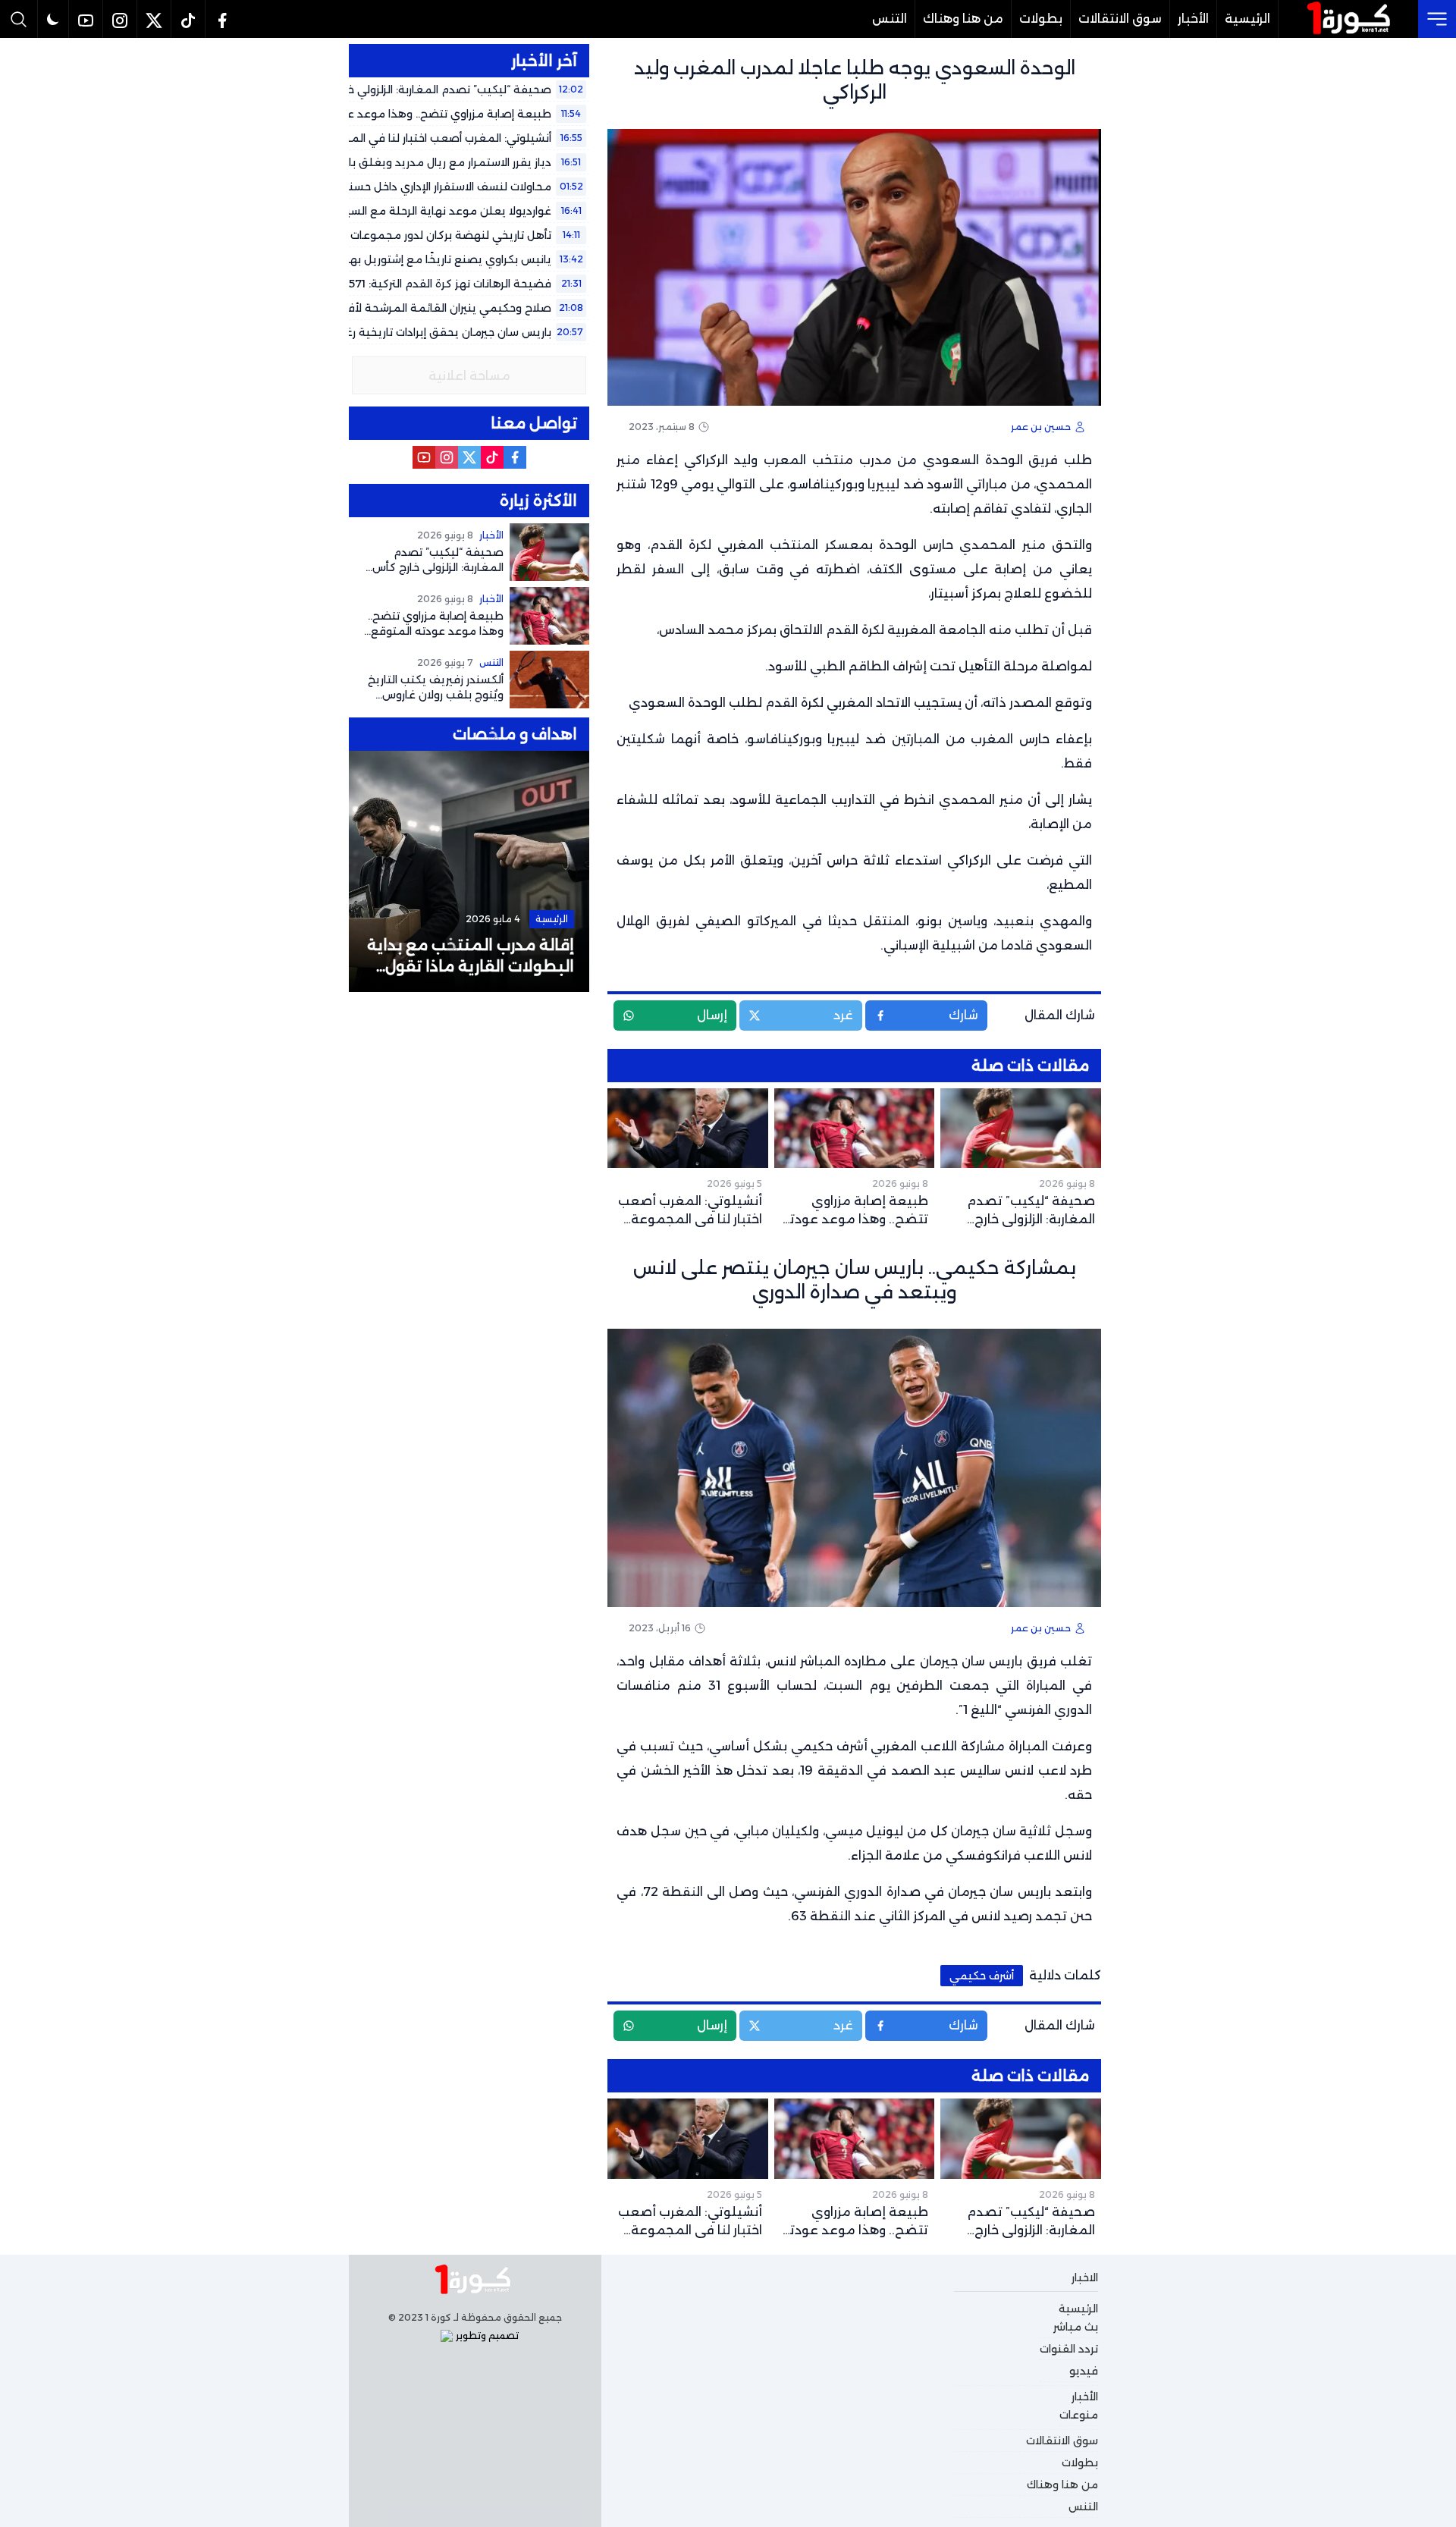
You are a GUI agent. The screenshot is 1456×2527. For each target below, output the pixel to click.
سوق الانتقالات (1120, 19)
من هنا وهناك (963, 19)
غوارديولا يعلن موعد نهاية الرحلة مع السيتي (442, 211)
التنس (890, 19)
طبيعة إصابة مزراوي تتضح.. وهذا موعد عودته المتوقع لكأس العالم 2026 (369, 114)
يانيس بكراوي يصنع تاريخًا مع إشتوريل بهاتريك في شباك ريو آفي (393, 259)
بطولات (1041, 19)
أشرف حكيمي (982, 1976)
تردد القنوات (1069, 2349)
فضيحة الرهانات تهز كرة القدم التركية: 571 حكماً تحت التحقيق (402, 284)
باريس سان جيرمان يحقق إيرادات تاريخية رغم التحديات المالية (404, 332)
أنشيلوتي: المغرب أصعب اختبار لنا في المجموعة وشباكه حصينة (394, 138)
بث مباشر (1076, 2327)
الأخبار (1193, 19)
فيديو (1084, 2371)
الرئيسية (1247, 19)
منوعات (1079, 2415)
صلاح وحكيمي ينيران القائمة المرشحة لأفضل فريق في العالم (399, 308)
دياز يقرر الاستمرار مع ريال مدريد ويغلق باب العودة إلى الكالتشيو (394, 162)
